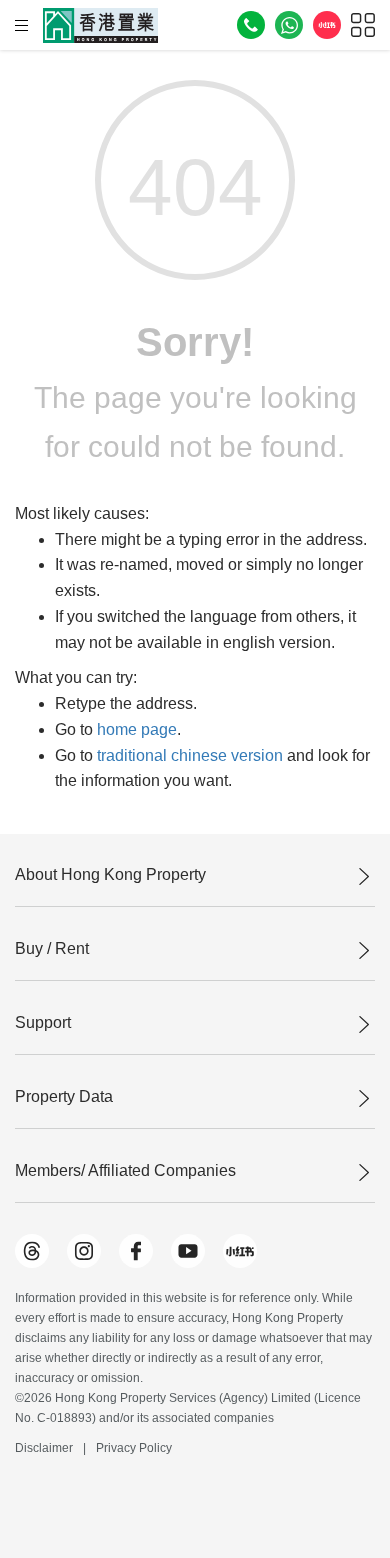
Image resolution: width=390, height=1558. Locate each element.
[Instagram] (84, 1251)
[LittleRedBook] (240, 1251)
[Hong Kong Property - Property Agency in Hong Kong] (100, 25)
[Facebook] (136, 1251)
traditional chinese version (190, 755)
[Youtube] (188, 1251)
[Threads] (32, 1251)
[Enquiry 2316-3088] (251, 25)
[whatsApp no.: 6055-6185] (289, 25)
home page (137, 729)
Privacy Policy (134, 1448)
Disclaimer (44, 1448)
